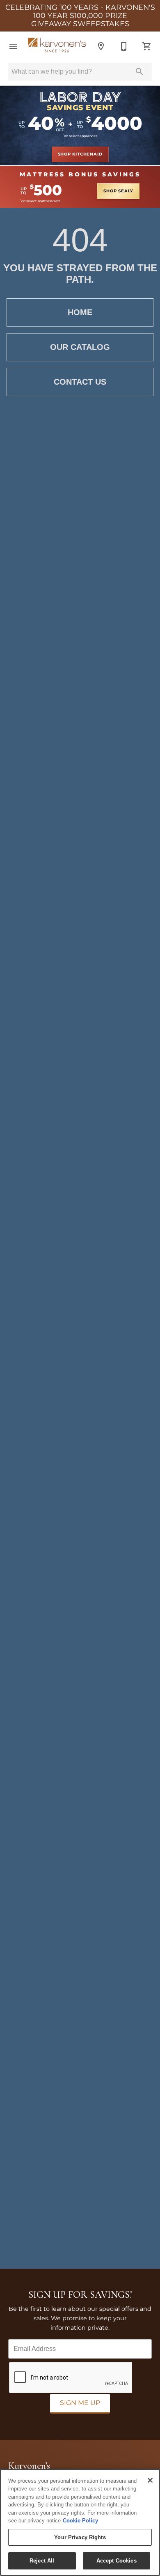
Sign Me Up (80, 2403)
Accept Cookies (117, 2561)
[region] (80, 2522)
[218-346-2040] (124, 46)
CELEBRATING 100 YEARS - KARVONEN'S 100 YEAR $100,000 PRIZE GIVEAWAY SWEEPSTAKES (80, 16)
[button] (13, 46)
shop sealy (118, 191)
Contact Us (80, 382)
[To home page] (57, 46)
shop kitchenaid (80, 154)
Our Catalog (80, 347)
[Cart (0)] (147, 46)
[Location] (101, 46)
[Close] (150, 2480)
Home (80, 312)
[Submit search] (139, 72)
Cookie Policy (80, 2521)
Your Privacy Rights (80, 2537)
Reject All (42, 2561)
